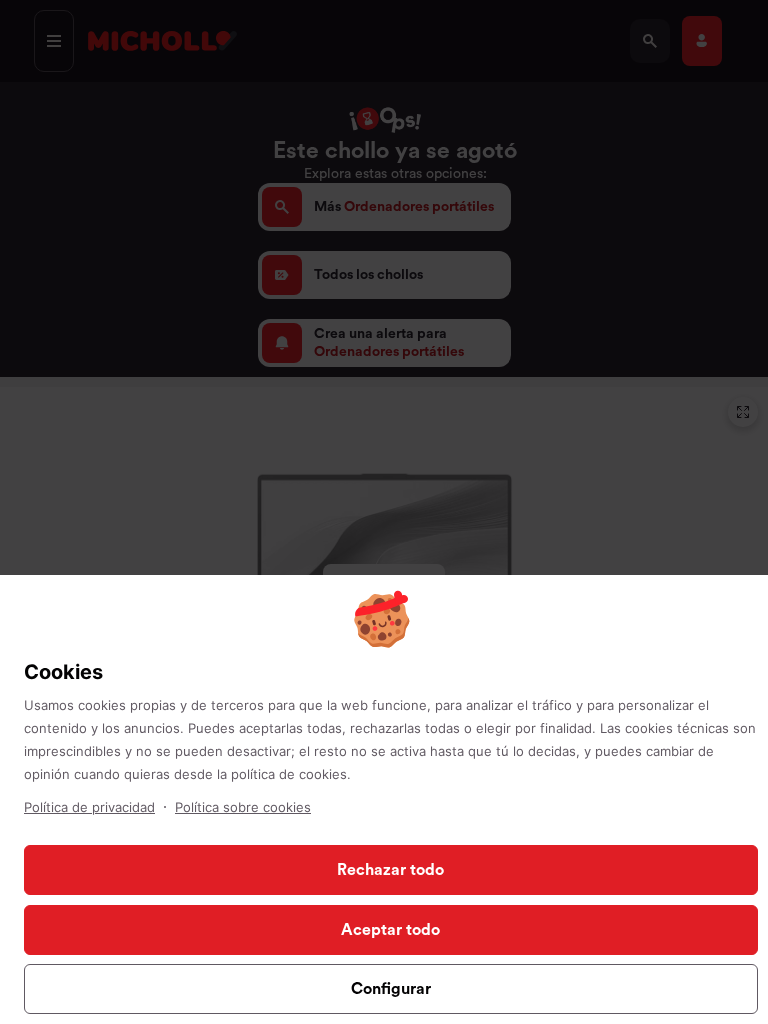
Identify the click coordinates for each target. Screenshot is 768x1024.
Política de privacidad (89, 807)
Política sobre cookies (243, 807)
